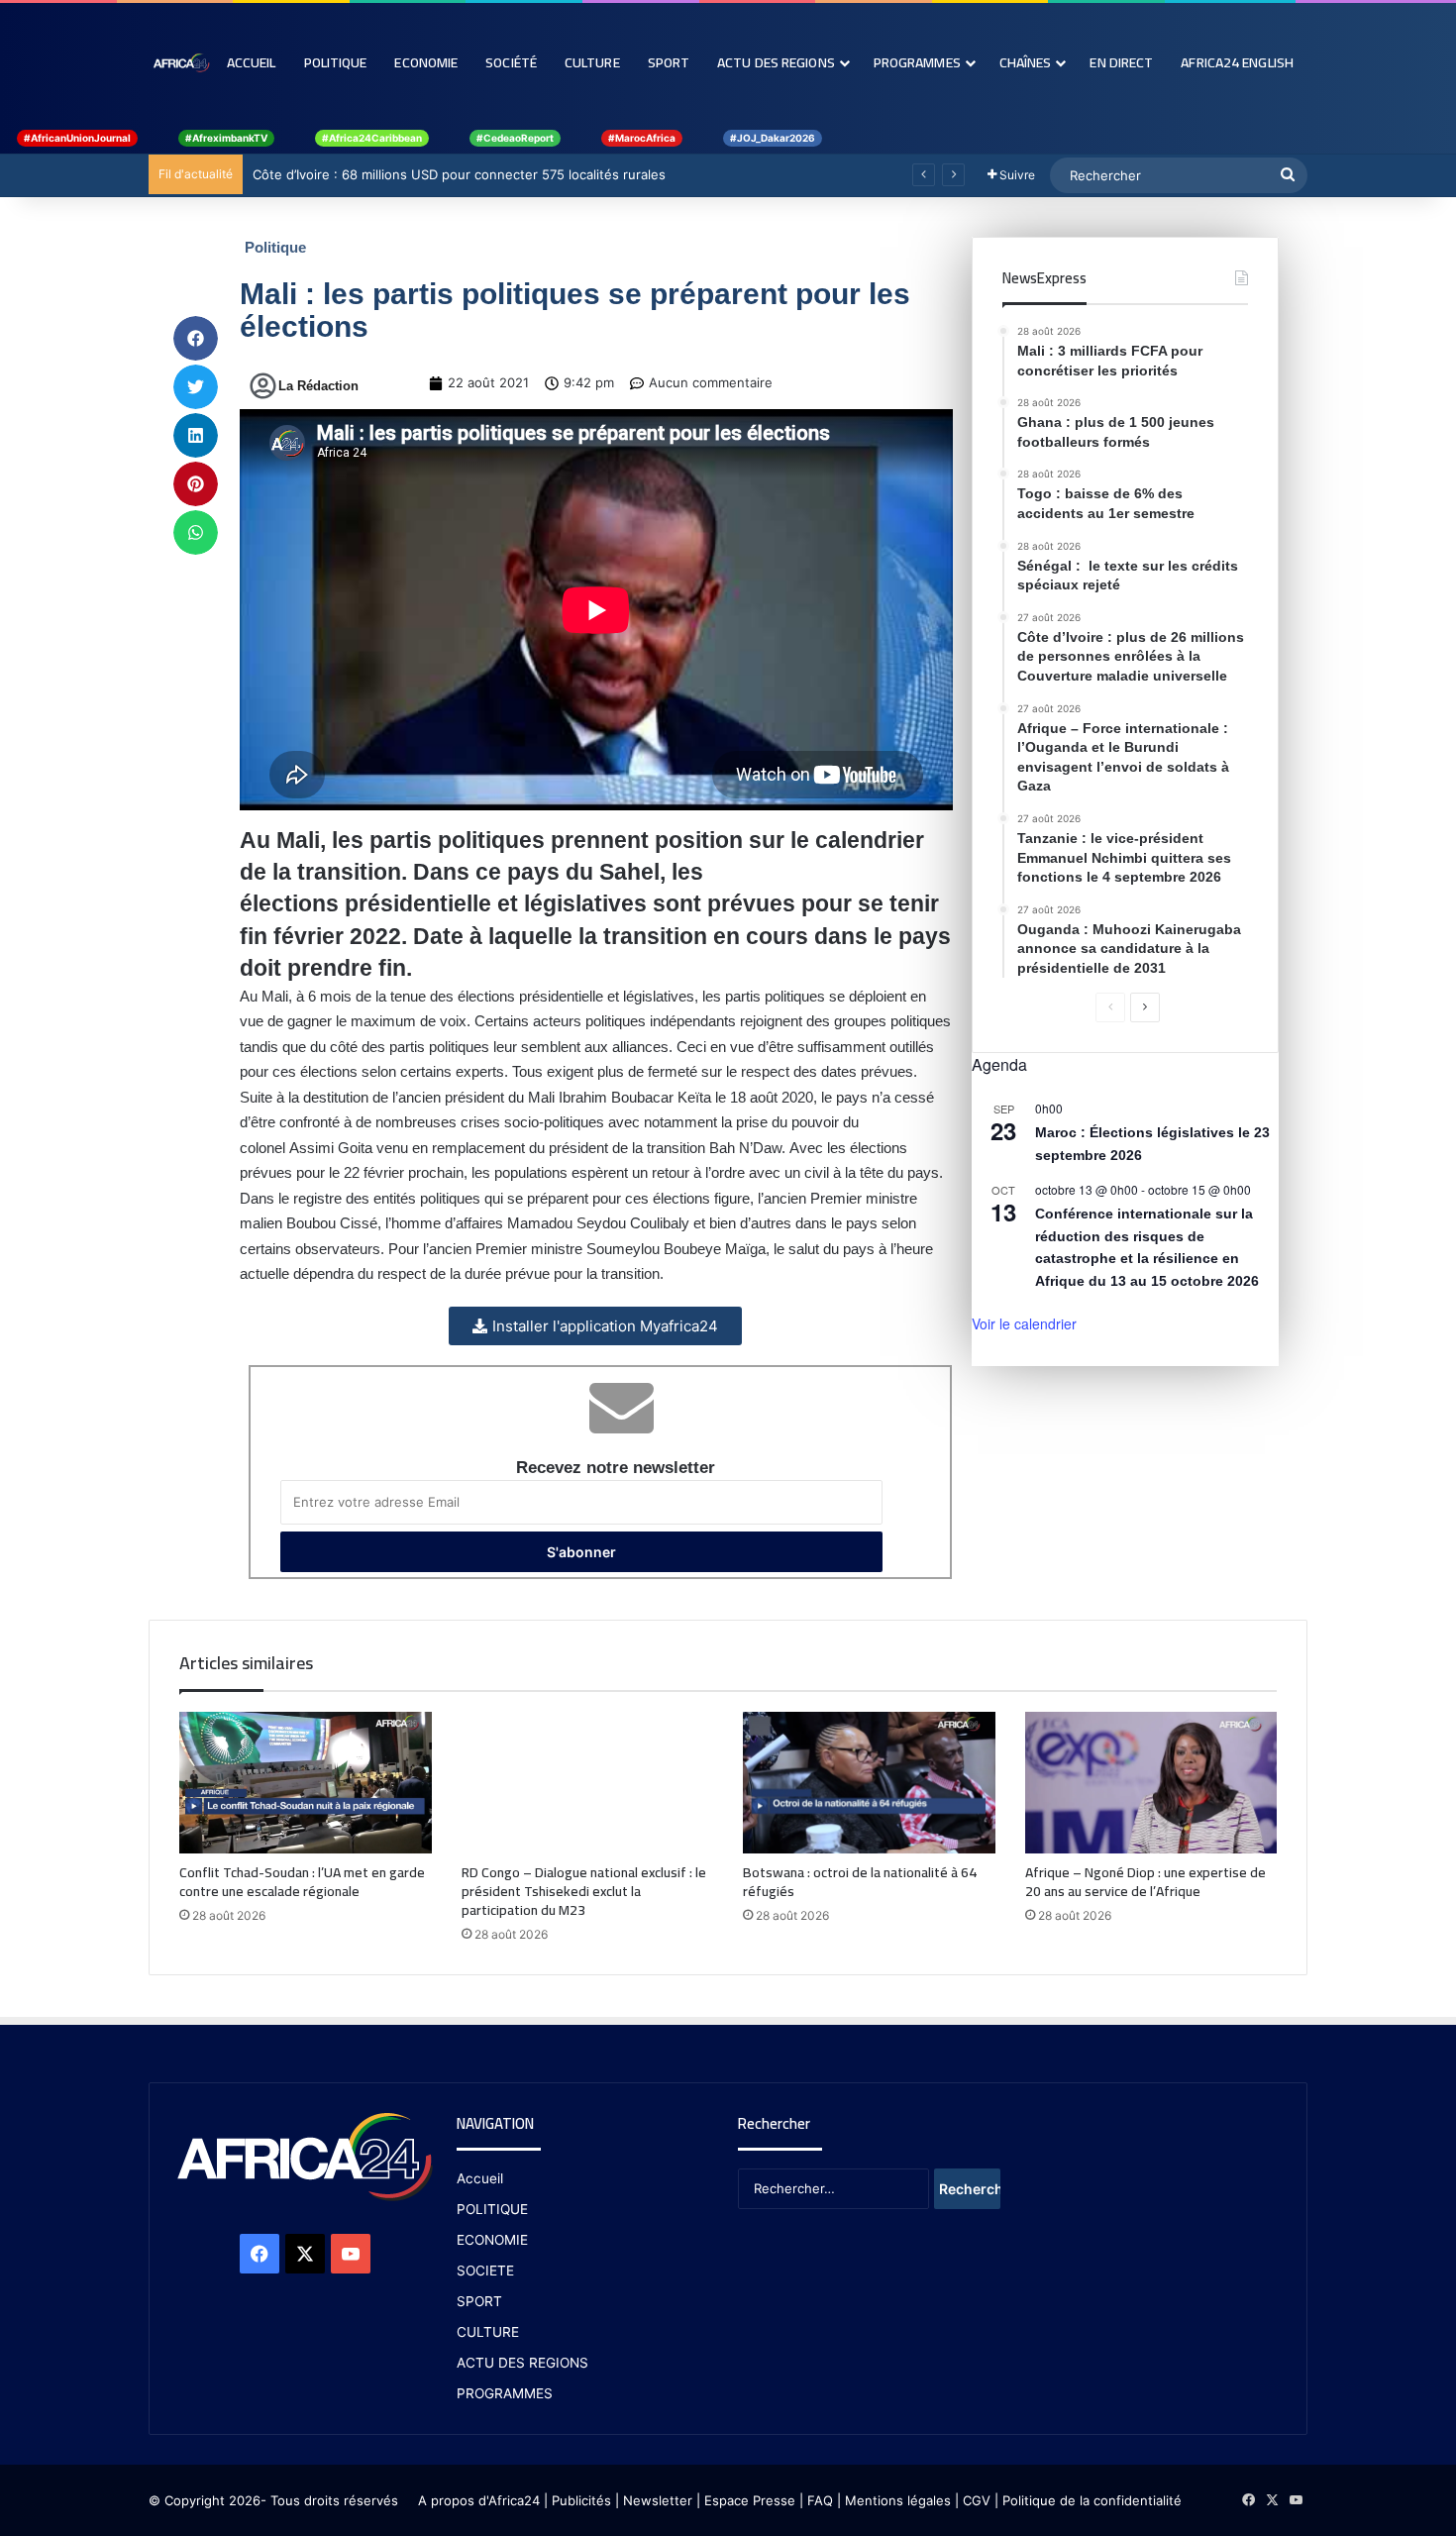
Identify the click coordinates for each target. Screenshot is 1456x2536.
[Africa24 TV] (181, 62)
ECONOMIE (492, 2240)
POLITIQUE (492, 2209)
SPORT (479, 2301)
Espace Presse (748, 2500)
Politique (336, 62)
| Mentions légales (894, 2500)
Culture (592, 62)
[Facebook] (260, 2254)
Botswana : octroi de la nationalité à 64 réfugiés (860, 1882)
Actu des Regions (776, 62)
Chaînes (1026, 62)
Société (511, 62)
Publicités (581, 2500)
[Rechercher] (1288, 175)
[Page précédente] (1110, 1007)
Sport (669, 62)
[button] (196, 338)
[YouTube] (351, 2254)
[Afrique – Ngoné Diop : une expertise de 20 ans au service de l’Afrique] (1151, 1783)
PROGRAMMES (917, 62)
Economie (426, 62)
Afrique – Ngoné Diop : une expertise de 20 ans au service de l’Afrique (1145, 1882)
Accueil (252, 62)
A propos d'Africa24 (479, 2500)
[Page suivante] (1145, 1007)
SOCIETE (485, 2271)
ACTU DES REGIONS (522, 2363)
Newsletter (658, 2500)
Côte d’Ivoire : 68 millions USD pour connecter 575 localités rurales (459, 174)
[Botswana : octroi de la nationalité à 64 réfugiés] (869, 1783)
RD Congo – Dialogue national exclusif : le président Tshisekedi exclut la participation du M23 (584, 1891)
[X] (305, 2254)
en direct (1121, 62)
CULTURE (488, 2332)
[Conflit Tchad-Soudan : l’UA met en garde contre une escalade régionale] (306, 1783)
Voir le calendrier (1024, 1323)
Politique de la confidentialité (1092, 2500)
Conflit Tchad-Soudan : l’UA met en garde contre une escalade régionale (302, 1882)
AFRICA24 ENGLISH (1237, 62)
